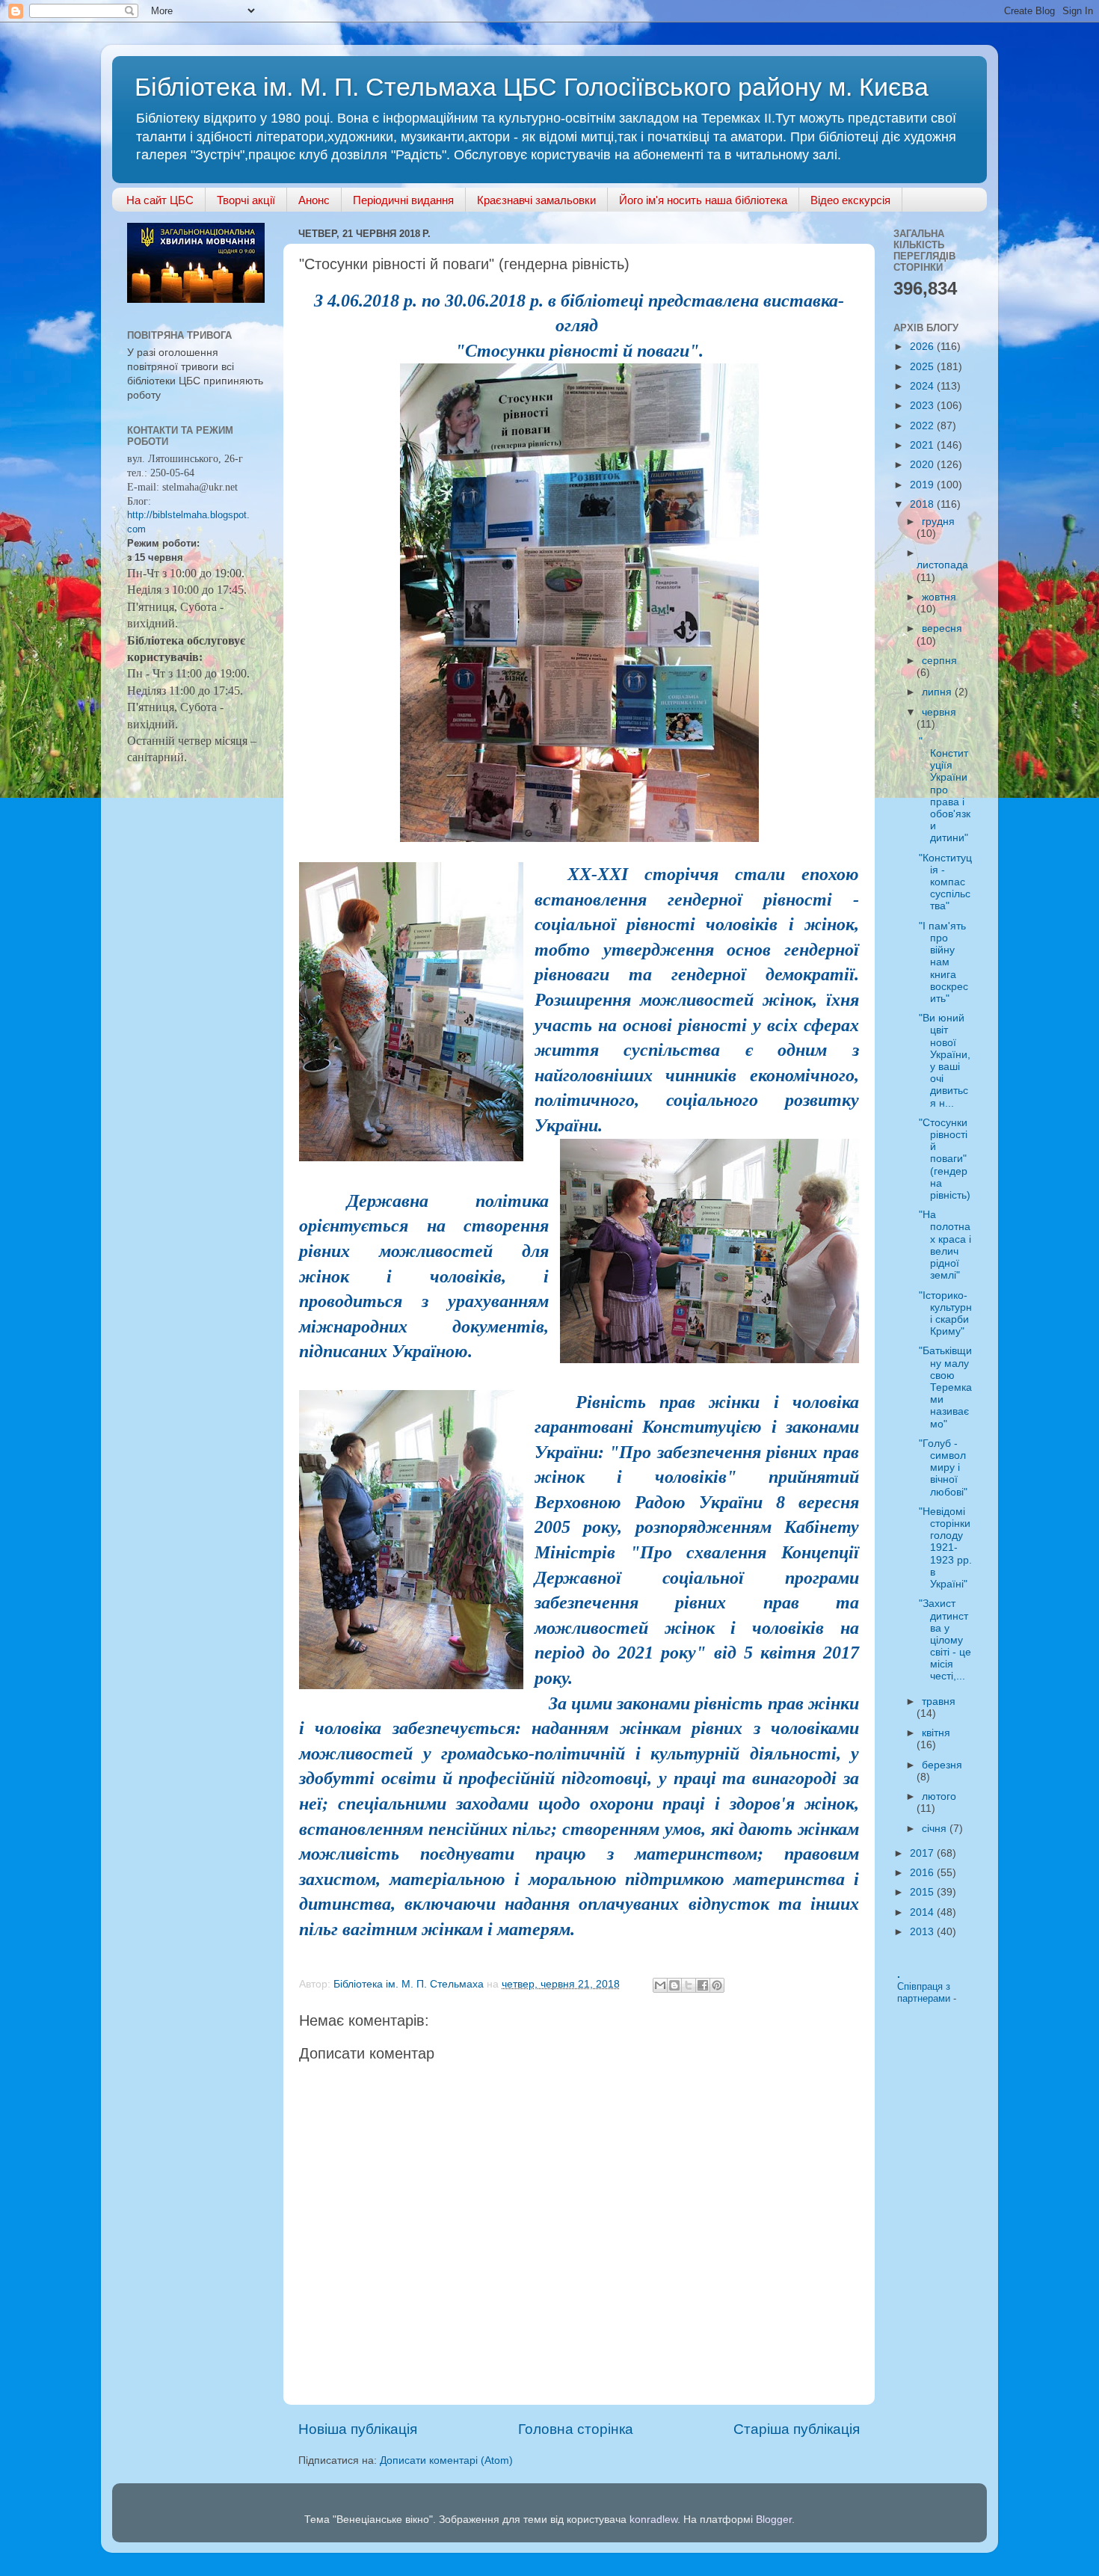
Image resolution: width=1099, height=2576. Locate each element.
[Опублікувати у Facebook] (703, 1985)
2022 (923, 426)
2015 (923, 1892)
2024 (923, 386)
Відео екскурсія (850, 200)
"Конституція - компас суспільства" (945, 882)
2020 (923, 465)
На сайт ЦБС (160, 200)
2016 (923, 1873)
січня (936, 1829)
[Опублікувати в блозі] (674, 1985)
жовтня (939, 597)
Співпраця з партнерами (925, 1993)
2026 (923, 347)
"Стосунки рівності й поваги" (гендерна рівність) (945, 1159)
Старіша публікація (797, 2429)
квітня (936, 1733)
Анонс (314, 200)
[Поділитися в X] (689, 1985)
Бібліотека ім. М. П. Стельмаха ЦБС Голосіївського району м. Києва (532, 87)
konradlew (653, 2520)
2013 (923, 1932)
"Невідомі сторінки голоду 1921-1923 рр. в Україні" (945, 1548)
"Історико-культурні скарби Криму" (945, 1314)
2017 (923, 1853)
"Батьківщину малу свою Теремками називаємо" (945, 1387)
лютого (939, 1796)
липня (938, 692)
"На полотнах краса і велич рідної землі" (945, 1245)
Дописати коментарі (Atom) (446, 2460)
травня (939, 1702)
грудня (938, 522)
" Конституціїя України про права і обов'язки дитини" (945, 790)
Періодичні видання (403, 200)
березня (942, 1765)
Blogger (774, 2520)
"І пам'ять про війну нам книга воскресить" (943, 962)
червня (939, 712)
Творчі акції (246, 200)
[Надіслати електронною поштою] (660, 1985)
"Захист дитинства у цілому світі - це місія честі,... (945, 1640)
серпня (939, 661)
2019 (923, 485)
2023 (923, 406)
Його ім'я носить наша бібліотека (703, 200)
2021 (923, 445)
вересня (942, 628)
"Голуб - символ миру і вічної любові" (943, 1468)
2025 (923, 367)
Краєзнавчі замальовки (536, 200)
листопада (942, 565)
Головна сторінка (576, 2429)
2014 (923, 1912)
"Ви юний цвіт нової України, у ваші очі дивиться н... (945, 1060)
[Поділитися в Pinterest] (717, 1985)
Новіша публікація (358, 2429)
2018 (923, 504)
